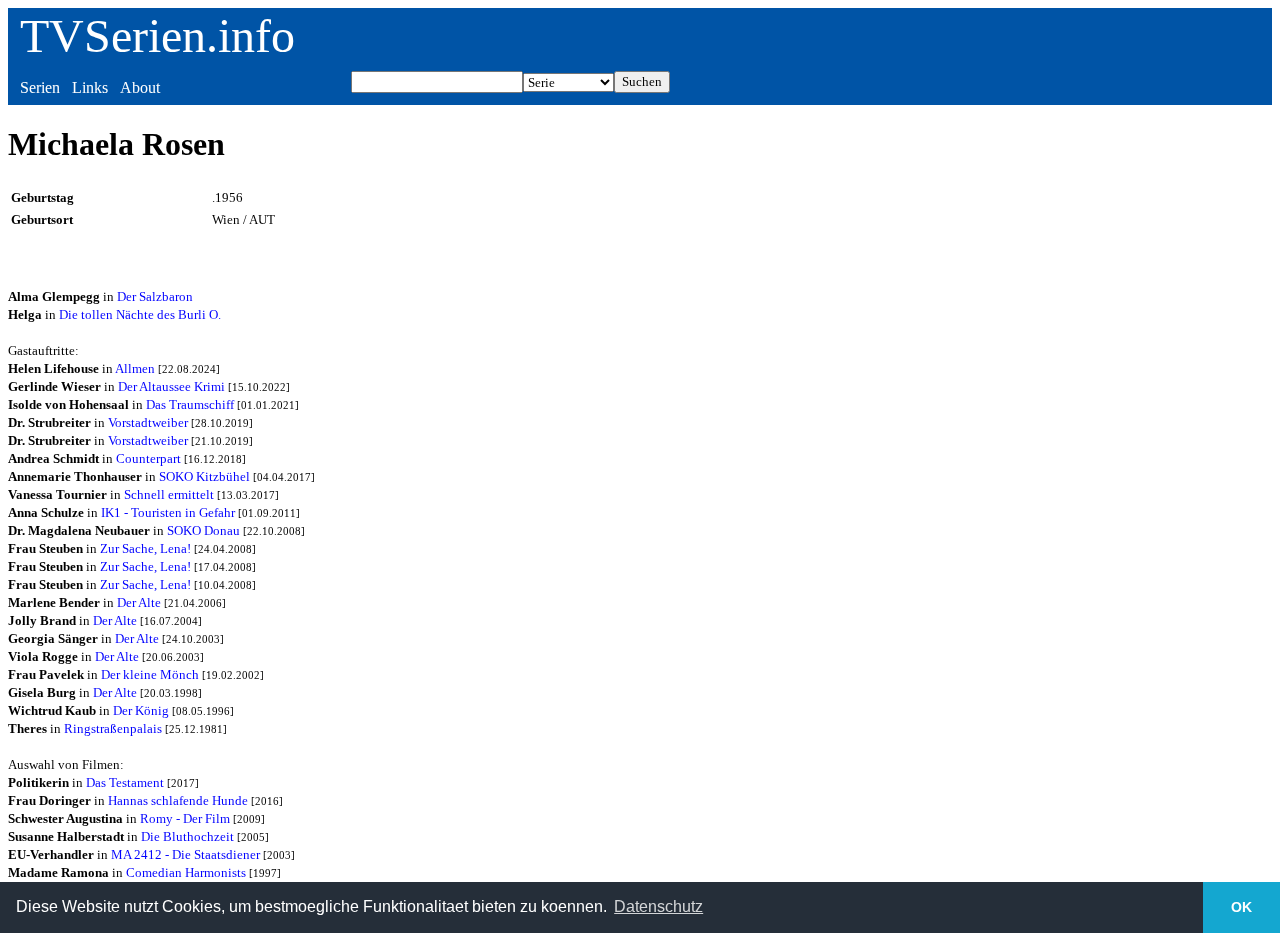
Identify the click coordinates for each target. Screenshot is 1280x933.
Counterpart (148, 458)
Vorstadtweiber (148, 422)
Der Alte (139, 602)
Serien (40, 87)
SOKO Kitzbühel (204, 476)
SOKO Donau (203, 530)
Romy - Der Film (185, 818)
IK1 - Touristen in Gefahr (168, 512)
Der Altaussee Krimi (171, 386)
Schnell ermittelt (169, 494)
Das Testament (125, 782)
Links (90, 87)
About (140, 87)
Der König (141, 710)
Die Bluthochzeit (187, 836)
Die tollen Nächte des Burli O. (140, 314)
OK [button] (1241, 907)
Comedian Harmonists (186, 872)
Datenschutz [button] (658, 906)
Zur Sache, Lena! (145, 548)
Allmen (135, 368)
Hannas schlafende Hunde (178, 800)
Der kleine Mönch (150, 674)
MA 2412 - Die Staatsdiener (185, 854)
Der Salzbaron (155, 296)
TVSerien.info (157, 35)
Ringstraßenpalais (113, 728)
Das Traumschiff (190, 404)
